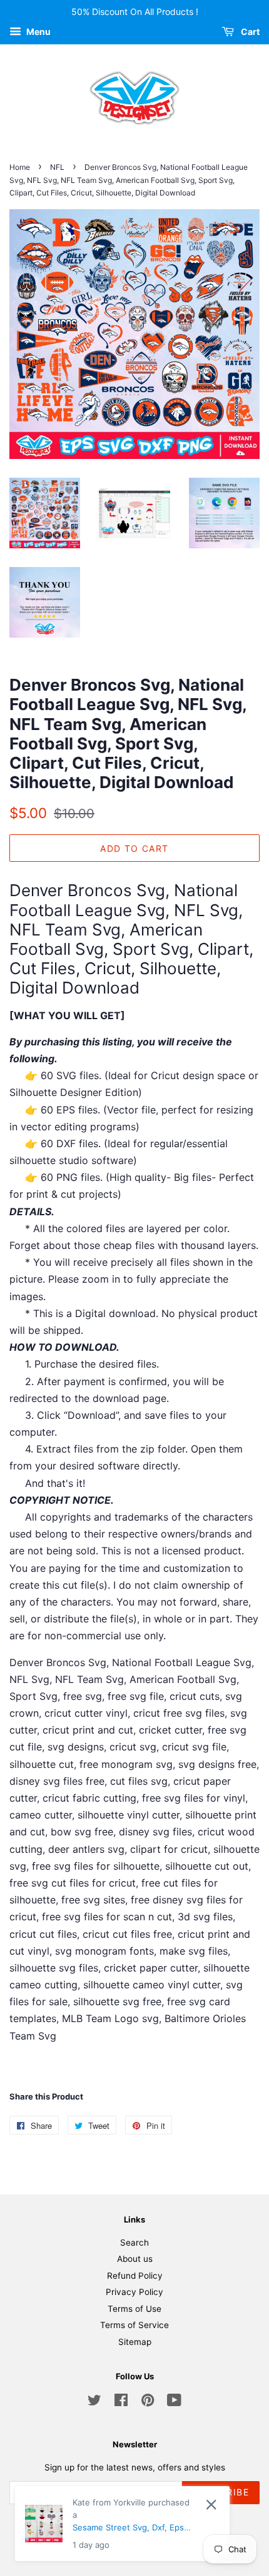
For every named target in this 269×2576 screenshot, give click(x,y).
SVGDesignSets (174, 2530)
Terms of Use (134, 2309)
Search (134, 2243)
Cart (249, 32)
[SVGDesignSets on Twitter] (94, 2402)
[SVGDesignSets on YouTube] (174, 2402)
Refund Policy (135, 2276)
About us (135, 2259)
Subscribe (221, 2492)
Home (20, 167)
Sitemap (135, 2342)
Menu (38, 32)
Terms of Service (134, 2325)
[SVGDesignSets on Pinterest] (148, 2402)
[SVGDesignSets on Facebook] (121, 2402)
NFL (57, 167)
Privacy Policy (134, 2292)
